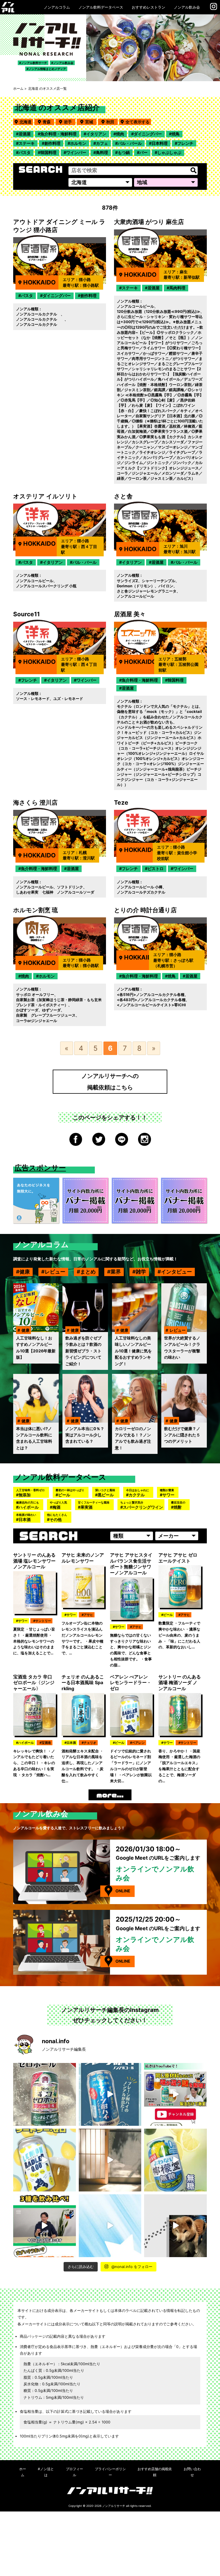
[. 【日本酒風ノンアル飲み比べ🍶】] (45, 2226)
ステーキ (27, 143)
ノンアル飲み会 (187, 7)
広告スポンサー (40, 1168)
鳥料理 (102, 152)
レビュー (55, 1272)
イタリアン (96, 134)
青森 (48, 122)
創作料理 (52, 143)
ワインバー (76, 152)
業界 (116, 1272)
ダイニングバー (148, 134)
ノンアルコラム (57, 7)
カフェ (102, 143)
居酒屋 (25, 134)
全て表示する (137, 122)
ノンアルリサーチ (114, 2506)
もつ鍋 (124, 152)
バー (144, 152)
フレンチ (185, 143)
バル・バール (130, 143)
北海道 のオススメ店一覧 (47, 88)
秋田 (112, 122)
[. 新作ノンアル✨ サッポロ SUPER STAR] (110, 2226)
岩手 (70, 122)
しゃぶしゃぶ (169, 152)
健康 (25, 1272)
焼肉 (120, 134)
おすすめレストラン (149, 7)
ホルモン (78, 143)
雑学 (141, 1272)
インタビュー (176, 1272)
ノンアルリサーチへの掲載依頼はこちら (110, 1082)
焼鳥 (176, 134)
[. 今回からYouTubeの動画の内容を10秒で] (175, 2094)
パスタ (25, 152)
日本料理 (160, 143)
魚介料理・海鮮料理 (58, 134)
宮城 (91, 122)
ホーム (18, 88)
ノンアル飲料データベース (101, 7)
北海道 (25, 122)
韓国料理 (48, 152)
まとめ (88, 1272)
